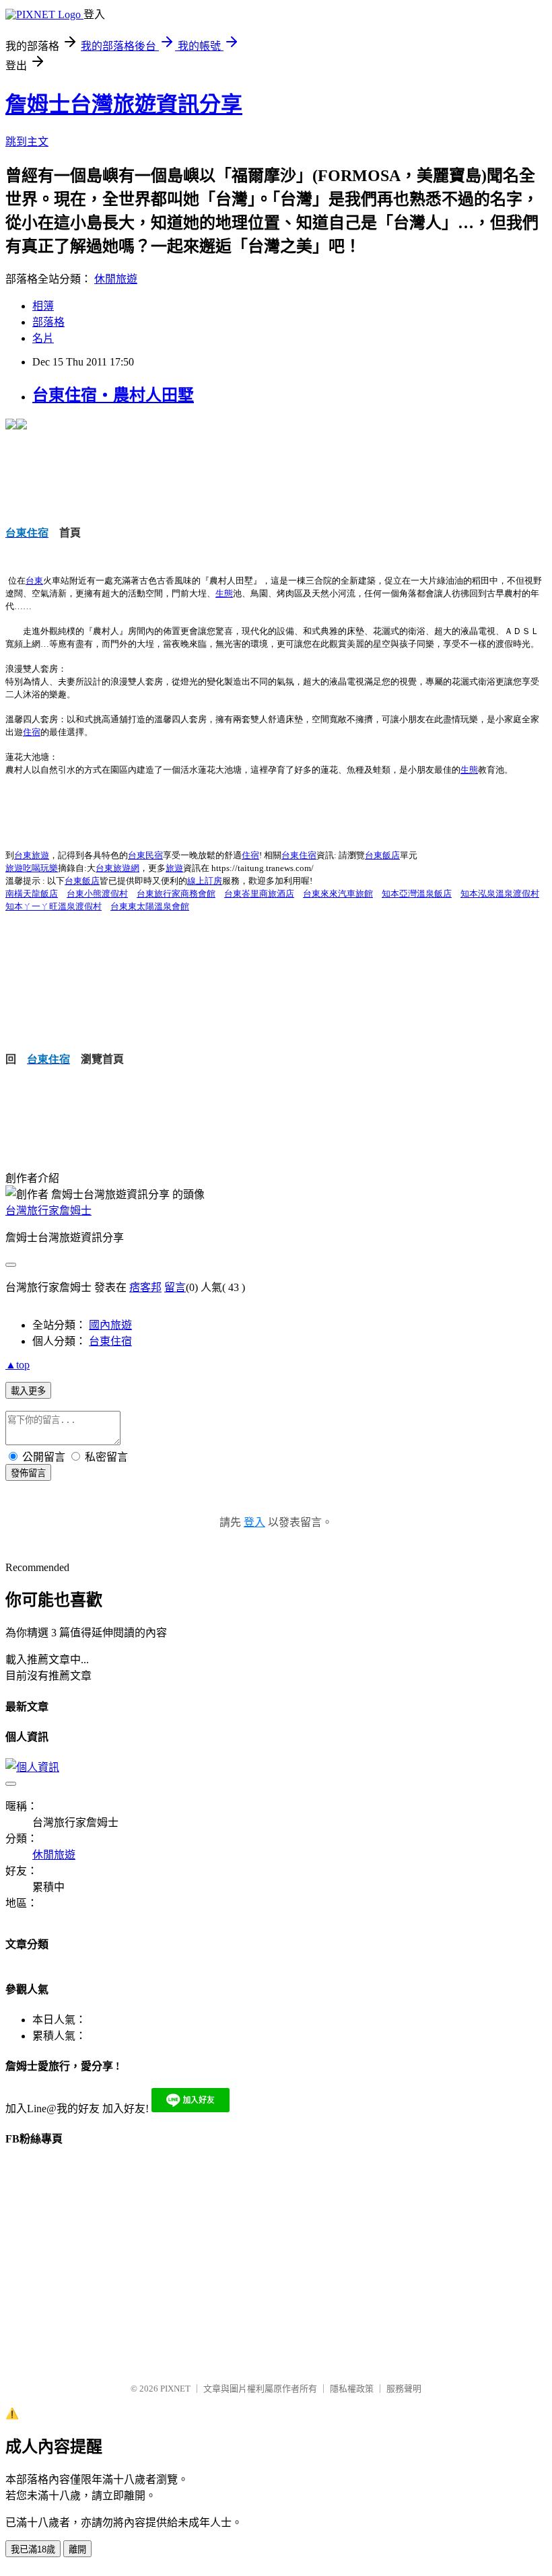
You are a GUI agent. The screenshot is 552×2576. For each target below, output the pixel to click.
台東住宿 (110, 1341)
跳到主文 (27, 142)
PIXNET (175, 2389)
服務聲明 (404, 2389)
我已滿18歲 (33, 2549)
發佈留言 (28, 1473)
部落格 (48, 322)
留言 (175, 1287)
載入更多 (28, 1391)
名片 (43, 338)
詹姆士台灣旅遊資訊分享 (124, 104)
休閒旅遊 (116, 279)
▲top (18, 1365)
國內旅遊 (110, 1325)
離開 (77, 2549)
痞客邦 (145, 1287)
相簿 (43, 306)
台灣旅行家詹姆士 (48, 1211)
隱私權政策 (352, 2389)
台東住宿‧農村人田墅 (113, 395)
